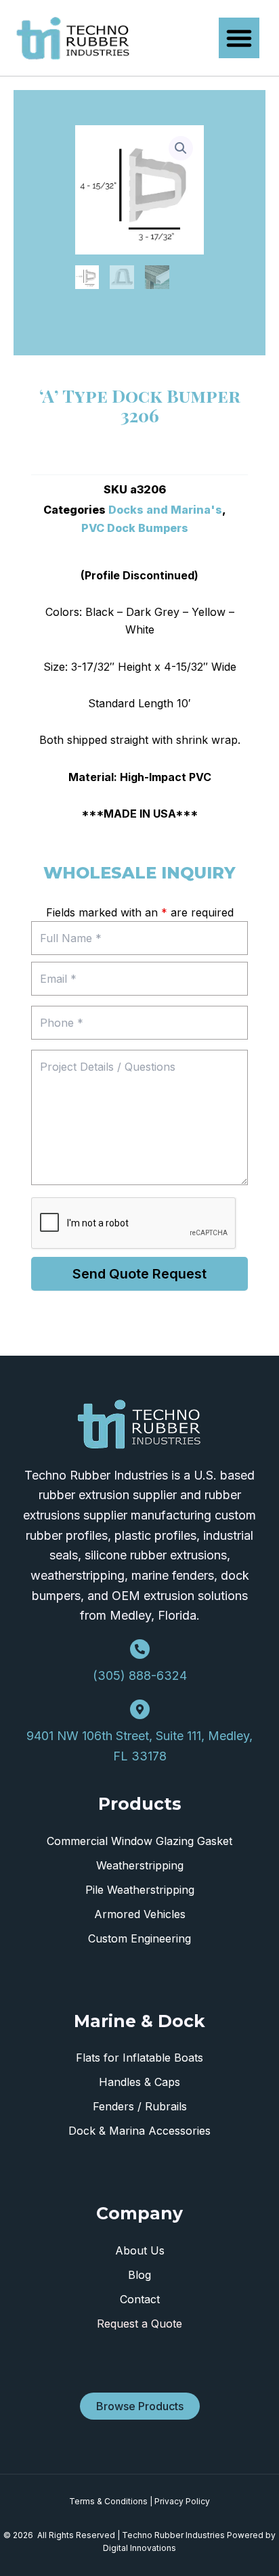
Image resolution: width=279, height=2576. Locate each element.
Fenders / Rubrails (140, 2106)
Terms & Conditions (108, 2501)
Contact (140, 2299)
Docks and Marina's (165, 510)
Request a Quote (139, 2324)
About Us (140, 2250)
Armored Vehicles (140, 1914)
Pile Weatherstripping (140, 1890)
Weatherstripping (140, 1865)
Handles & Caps (139, 2082)
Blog (139, 2275)
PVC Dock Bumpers (135, 528)
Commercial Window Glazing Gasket (139, 1841)
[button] (239, 38)
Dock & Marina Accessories (139, 2131)
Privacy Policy (182, 2501)
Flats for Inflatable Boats (139, 2058)
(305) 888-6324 (140, 1675)
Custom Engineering (139, 1938)
